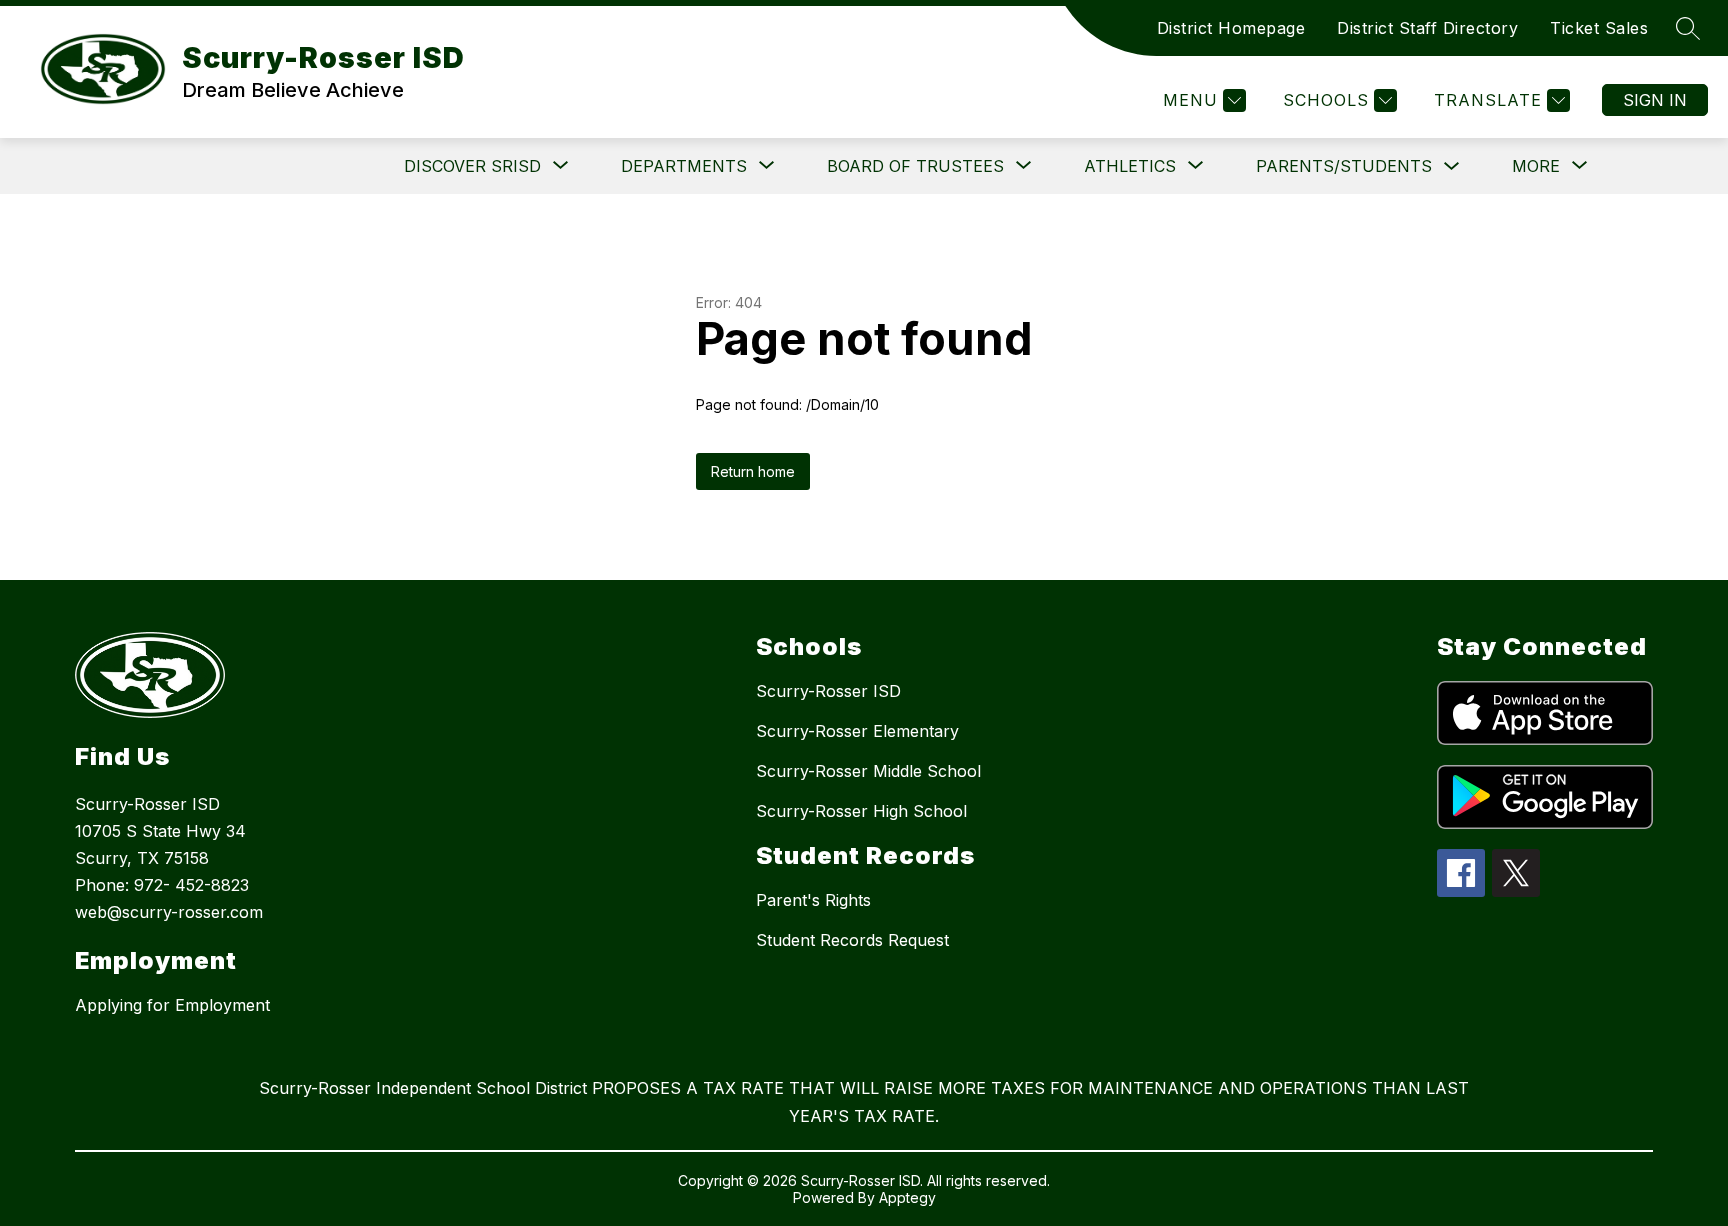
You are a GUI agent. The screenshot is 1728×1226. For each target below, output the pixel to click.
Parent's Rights (813, 900)
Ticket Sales (1599, 28)
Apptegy (907, 1197)
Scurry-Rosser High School (861, 811)
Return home (753, 471)
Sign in (1655, 100)
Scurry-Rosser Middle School (868, 771)
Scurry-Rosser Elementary (857, 731)
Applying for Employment (172, 1005)
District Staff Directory (1427, 28)
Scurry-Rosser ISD (828, 691)
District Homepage (1231, 28)
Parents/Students (1344, 166)
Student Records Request (852, 940)
